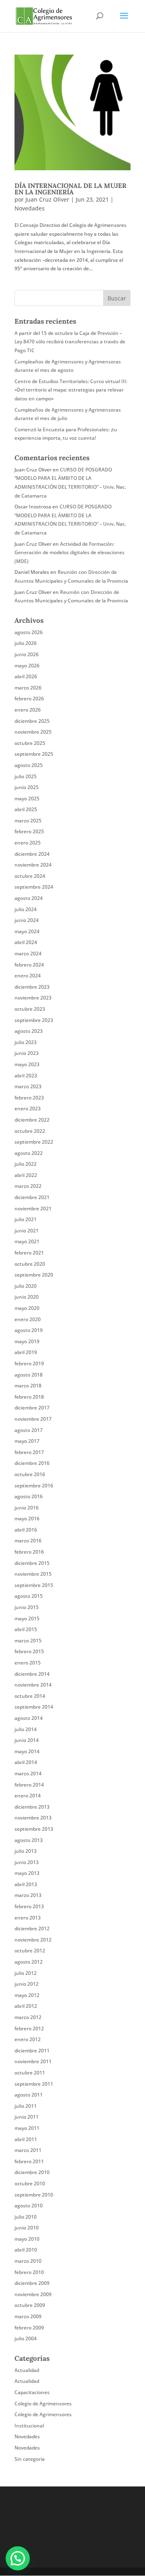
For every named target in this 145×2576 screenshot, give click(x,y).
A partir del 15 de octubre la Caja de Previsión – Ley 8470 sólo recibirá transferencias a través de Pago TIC (70, 342)
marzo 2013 (28, 1895)
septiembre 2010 (34, 2195)
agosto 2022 (29, 1153)
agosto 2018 (29, 1375)
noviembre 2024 (33, 865)
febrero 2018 (29, 1397)
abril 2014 (26, 1762)
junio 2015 (27, 1607)
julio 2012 (26, 1973)
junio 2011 (27, 2117)
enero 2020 (28, 1319)
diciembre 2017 (32, 1408)
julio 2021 (26, 1219)
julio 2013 (26, 1851)
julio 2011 (26, 2106)
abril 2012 (26, 2006)
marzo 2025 (28, 821)
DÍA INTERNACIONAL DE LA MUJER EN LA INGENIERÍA (70, 189)
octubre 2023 (30, 1009)
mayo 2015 (27, 1618)
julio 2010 (26, 2217)
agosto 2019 (29, 1330)
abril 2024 (26, 942)
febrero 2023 (29, 1098)
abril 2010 (26, 2250)
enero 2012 (28, 2039)
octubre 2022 (30, 1131)
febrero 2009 (29, 2328)
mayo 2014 (27, 1751)
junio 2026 (27, 654)
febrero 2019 (29, 1363)
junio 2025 (27, 787)
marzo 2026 (28, 688)
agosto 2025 (29, 765)
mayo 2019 (27, 1341)
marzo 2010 (28, 2261)
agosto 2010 (29, 2206)
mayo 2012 (27, 1995)
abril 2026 (26, 676)
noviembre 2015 (33, 1574)
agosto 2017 (29, 1430)
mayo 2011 (27, 2128)
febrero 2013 (29, 1906)
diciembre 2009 (32, 2283)
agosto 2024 (29, 898)
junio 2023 (27, 1053)
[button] (18, 2558)
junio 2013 (27, 1862)
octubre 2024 (30, 876)
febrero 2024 (29, 965)
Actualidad (27, 2370)
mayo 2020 (27, 1308)
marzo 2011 (28, 2150)
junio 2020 (27, 1297)
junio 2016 (27, 1508)
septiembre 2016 (34, 1486)
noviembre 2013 (33, 1818)
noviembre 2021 (33, 1208)
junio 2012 (27, 1984)
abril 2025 (26, 809)
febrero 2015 (29, 1651)
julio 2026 (26, 643)
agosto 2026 (29, 632)
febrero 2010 (29, 2272)
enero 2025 (28, 843)
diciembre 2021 (32, 1197)
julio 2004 (26, 2338)
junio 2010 (27, 2228)
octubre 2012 (30, 1951)
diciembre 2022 (32, 1120)
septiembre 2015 (34, 1585)
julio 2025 (26, 776)
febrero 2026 (29, 699)
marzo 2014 (28, 1773)
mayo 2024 (27, 931)
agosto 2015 (29, 1596)
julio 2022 (26, 1164)
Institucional (29, 2426)
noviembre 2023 (33, 998)
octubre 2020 (30, 1264)
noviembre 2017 (33, 1419)
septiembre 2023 (34, 1020)
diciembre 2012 (32, 1928)
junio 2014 (27, 1740)
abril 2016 (26, 1530)
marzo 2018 (28, 1386)
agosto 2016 (29, 1496)
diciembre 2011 (32, 2051)
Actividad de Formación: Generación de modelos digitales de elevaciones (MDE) (69, 553)
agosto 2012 (29, 1962)
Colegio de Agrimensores (43, 2404)
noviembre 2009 (33, 2294)
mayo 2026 (27, 666)
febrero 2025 (29, 831)
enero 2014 (28, 1796)
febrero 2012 (29, 2028)
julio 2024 (26, 909)
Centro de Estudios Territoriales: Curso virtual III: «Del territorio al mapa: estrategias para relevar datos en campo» (71, 390)
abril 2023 (26, 1076)
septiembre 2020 (34, 1275)
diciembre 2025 (32, 721)
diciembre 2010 (32, 2172)
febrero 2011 (29, 2161)
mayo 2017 (27, 1441)
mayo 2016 (27, 1518)
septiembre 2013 (34, 1829)
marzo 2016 (28, 1541)
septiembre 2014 (34, 1707)
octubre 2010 (30, 2183)
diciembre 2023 (32, 987)
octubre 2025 (30, 743)
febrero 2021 (29, 1253)
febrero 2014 (29, 1785)
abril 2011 (26, 2139)
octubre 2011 (30, 2073)
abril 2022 (26, 1175)
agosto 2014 (29, 1718)
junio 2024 (27, 920)
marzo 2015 (28, 1641)
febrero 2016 (29, 1552)
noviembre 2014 (33, 1685)
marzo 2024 (28, 954)
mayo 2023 (27, 1064)
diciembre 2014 (32, 1674)
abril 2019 (26, 1352)
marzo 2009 (28, 2316)
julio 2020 (26, 1286)
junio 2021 (27, 1231)
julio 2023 (26, 1042)
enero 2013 (28, 1918)
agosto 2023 (29, 1031)
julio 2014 (26, 1729)
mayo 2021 (27, 1241)
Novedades (30, 208)
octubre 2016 (30, 1474)
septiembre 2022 (34, 1142)
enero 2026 (28, 710)
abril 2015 (26, 1629)
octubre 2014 (30, 1696)
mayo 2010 (27, 2239)
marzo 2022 (28, 1186)
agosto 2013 (29, 1840)
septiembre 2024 (34, 887)
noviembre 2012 (33, 1940)
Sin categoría (30, 2459)
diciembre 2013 (32, 1807)
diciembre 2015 (32, 1563)
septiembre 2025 (34, 754)
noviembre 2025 (33, 732)
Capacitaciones (32, 2392)
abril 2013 (26, 1884)
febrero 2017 (29, 1452)
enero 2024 (28, 976)
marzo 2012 (28, 2017)
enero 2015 (28, 1663)
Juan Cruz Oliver (47, 199)
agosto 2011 (29, 2095)
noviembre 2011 (33, 2061)
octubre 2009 (30, 2305)
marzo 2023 (28, 1086)
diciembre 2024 (32, 854)
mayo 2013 (27, 1873)
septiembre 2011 (34, 2084)
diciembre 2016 (32, 1463)
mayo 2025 (27, 798)
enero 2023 (28, 1109)
